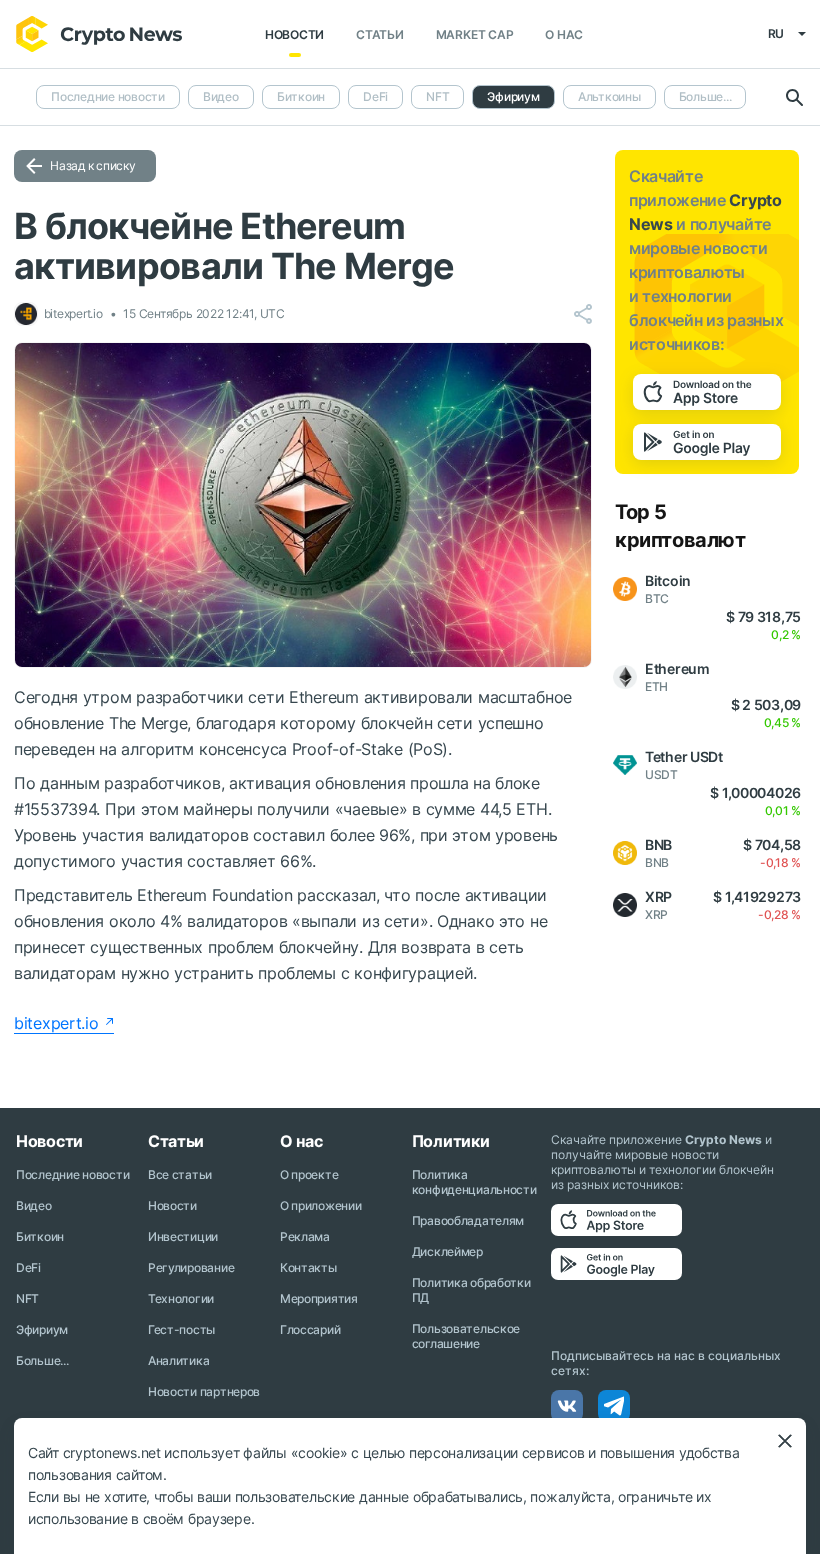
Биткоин (301, 96)
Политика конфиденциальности (474, 1182)
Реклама (305, 1236)
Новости (294, 34)
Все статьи (180, 1174)
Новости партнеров (204, 1391)
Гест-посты (181, 1329)
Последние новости (108, 96)
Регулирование (191, 1267)
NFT (437, 96)
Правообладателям (468, 1220)
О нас (564, 34)
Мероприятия (319, 1298)
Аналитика (178, 1360)
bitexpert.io (56, 1023)
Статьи (380, 34)
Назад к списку (93, 165)
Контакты (308, 1267)
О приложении (321, 1205)
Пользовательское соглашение (466, 1336)
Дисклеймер (447, 1251)
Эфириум (42, 1329)
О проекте (309, 1174)
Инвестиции (183, 1236)
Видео (221, 96)
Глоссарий (310, 1329)
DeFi (375, 96)
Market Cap (475, 34)
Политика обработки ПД (471, 1290)
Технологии (181, 1298)
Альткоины (609, 96)
